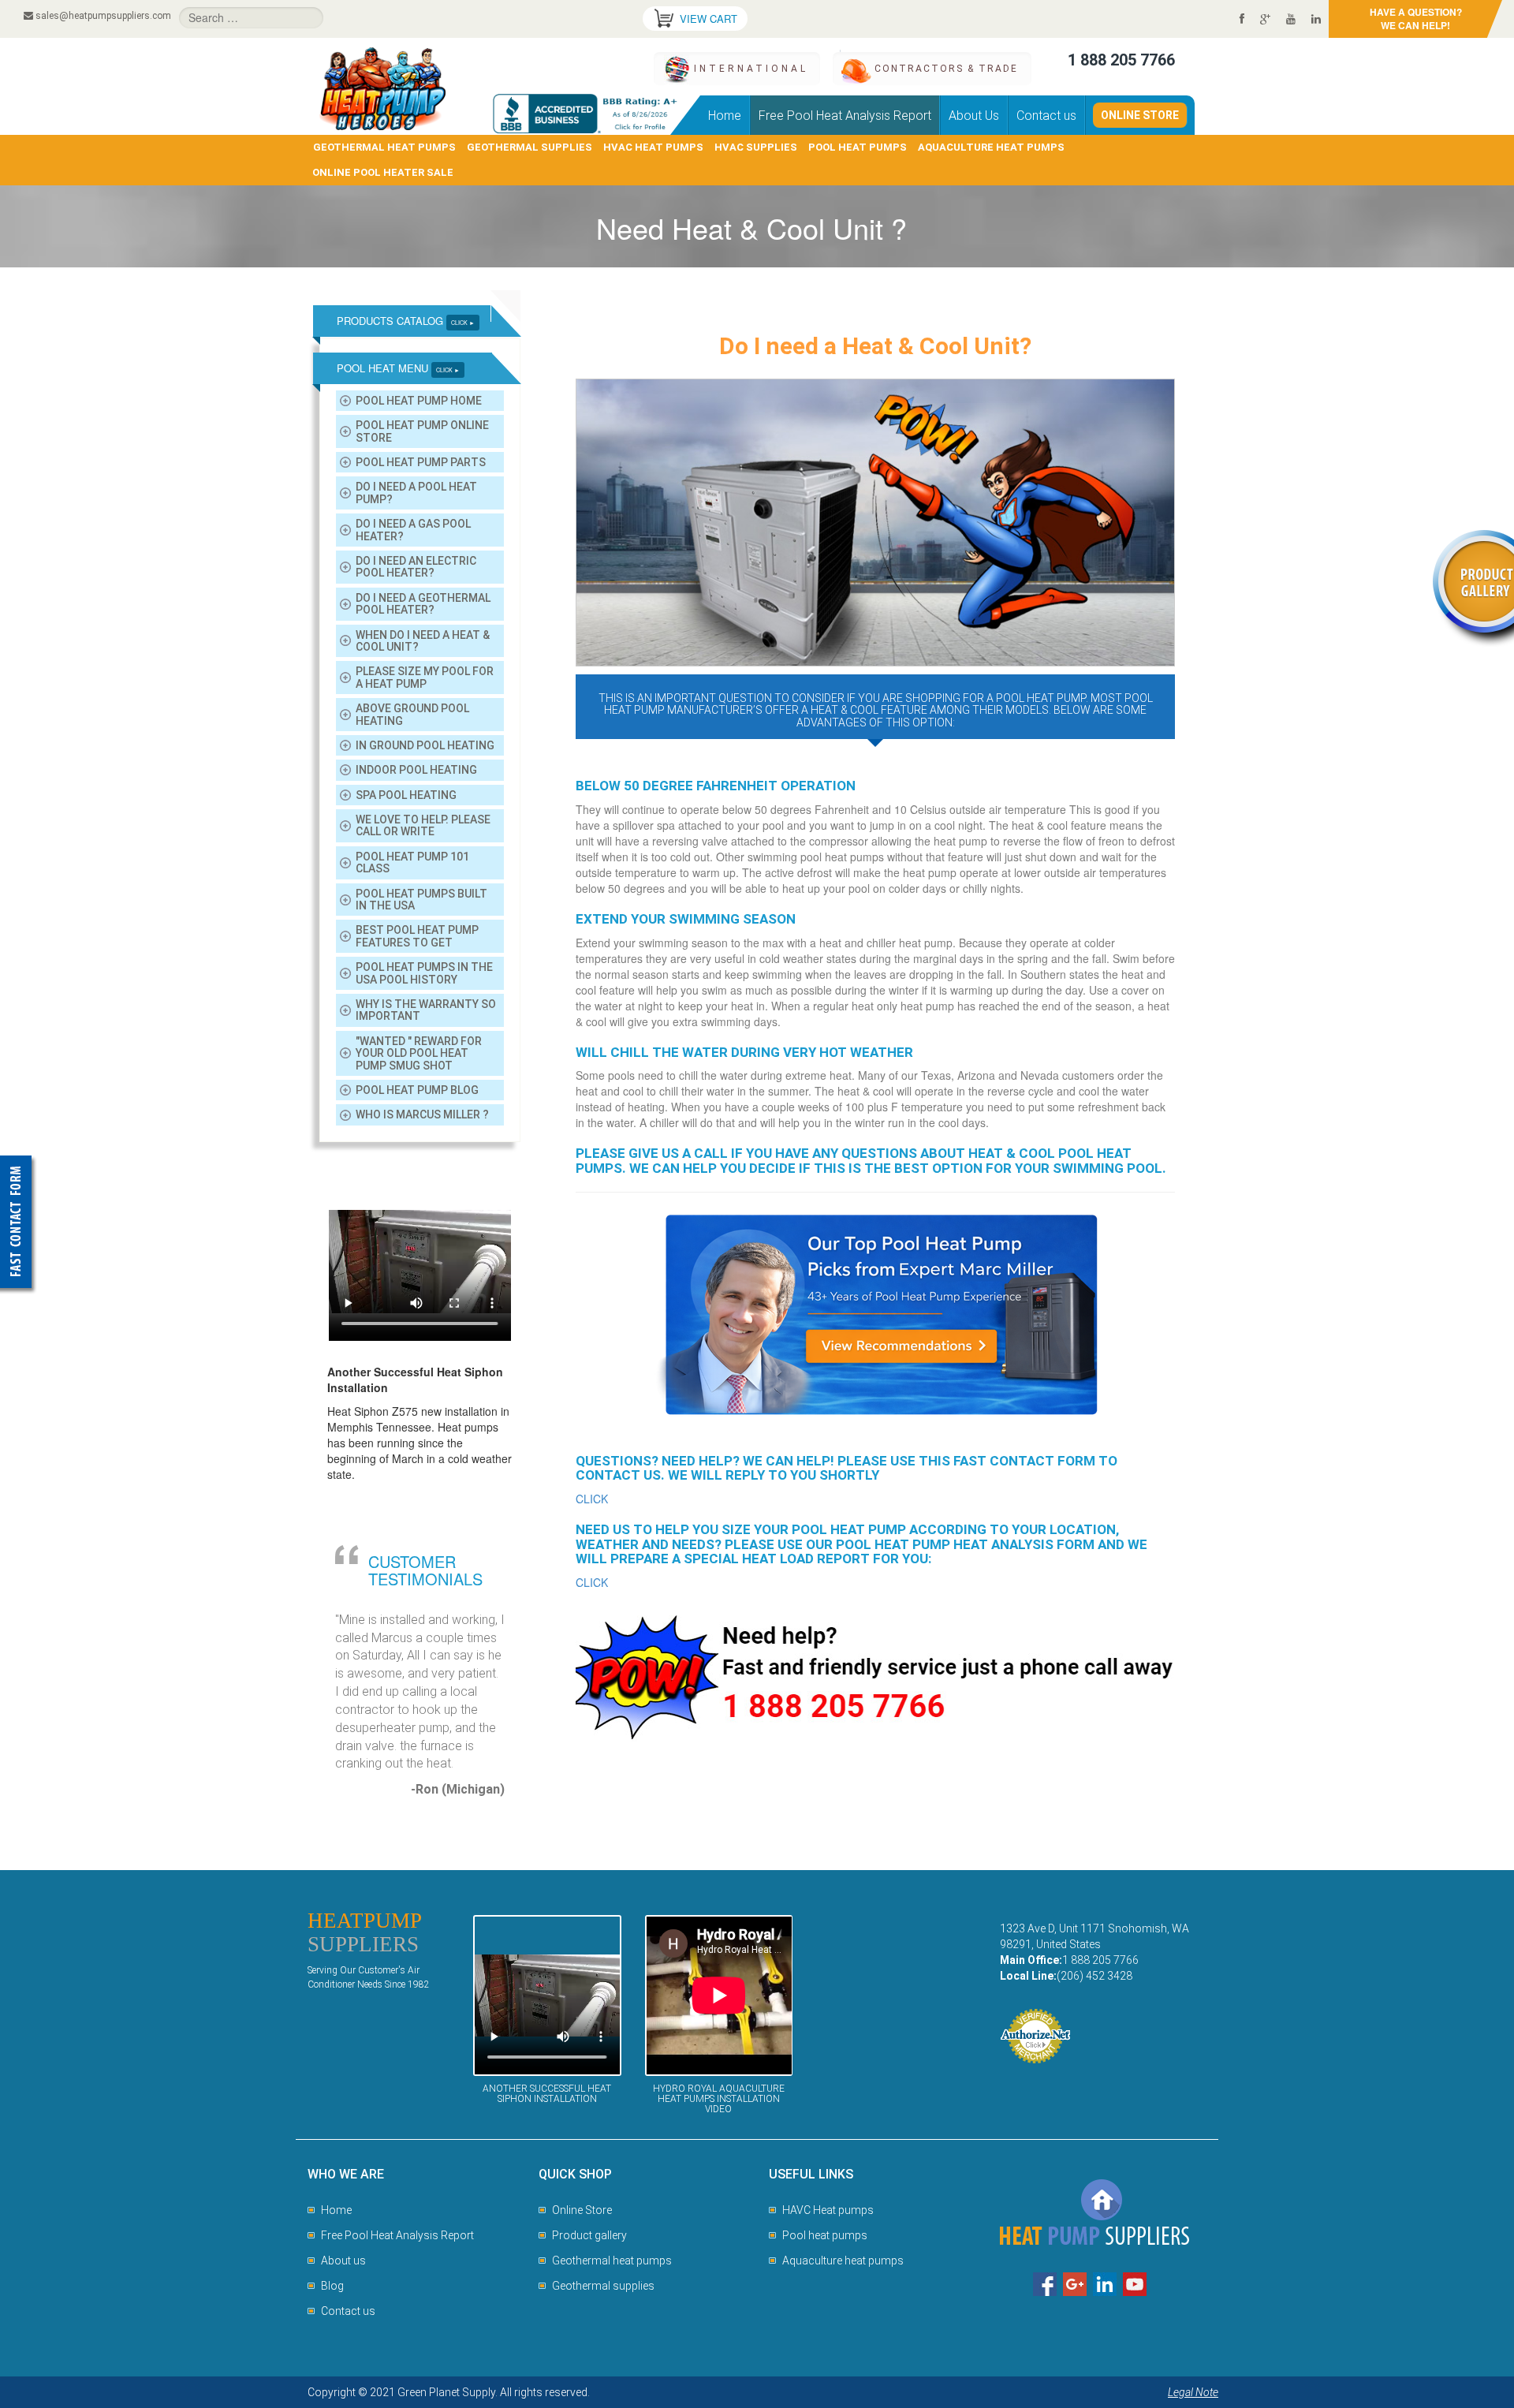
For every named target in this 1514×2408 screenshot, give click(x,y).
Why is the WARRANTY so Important (426, 1010)
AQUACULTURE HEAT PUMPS (991, 147)
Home (725, 116)
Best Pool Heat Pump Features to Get (417, 936)
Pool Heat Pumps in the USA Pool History (424, 973)
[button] (420, 321)
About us (343, 2261)
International (751, 69)
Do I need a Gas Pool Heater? (413, 530)
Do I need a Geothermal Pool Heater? (423, 604)
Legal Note (1193, 2392)
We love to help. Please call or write (423, 825)
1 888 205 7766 (1121, 60)
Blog (332, 2286)
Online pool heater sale (383, 172)
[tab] (420, 321)
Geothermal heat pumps (612, 2261)
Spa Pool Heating (406, 795)
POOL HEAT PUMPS (858, 147)
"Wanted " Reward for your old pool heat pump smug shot (419, 1053)
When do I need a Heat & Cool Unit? (423, 641)
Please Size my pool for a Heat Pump (425, 677)
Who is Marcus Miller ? (422, 1114)
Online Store (1140, 115)
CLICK (592, 1499)
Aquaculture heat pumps (843, 2261)
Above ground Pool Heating (412, 714)
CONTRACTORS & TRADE (946, 69)
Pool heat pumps (825, 2235)
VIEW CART (709, 19)
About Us (974, 116)
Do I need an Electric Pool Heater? (416, 567)
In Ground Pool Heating (425, 745)
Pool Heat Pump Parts (421, 462)
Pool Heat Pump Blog (417, 1090)
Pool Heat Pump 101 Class (412, 862)
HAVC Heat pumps (828, 2210)
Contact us (1046, 116)
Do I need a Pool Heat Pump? (416, 493)
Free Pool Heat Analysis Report (845, 116)
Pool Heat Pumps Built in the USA (421, 900)
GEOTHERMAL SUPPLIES (530, 147)
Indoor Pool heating (416, 770)
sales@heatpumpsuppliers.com (103, 16)
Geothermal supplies (603, 2286)
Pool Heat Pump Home (419, 401)
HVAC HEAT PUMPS (653, 147)
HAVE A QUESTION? (1416, 19)
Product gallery (589, 2235)
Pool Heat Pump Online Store (422, 431)
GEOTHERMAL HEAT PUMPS (384, 147)
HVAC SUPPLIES (756, 147)
